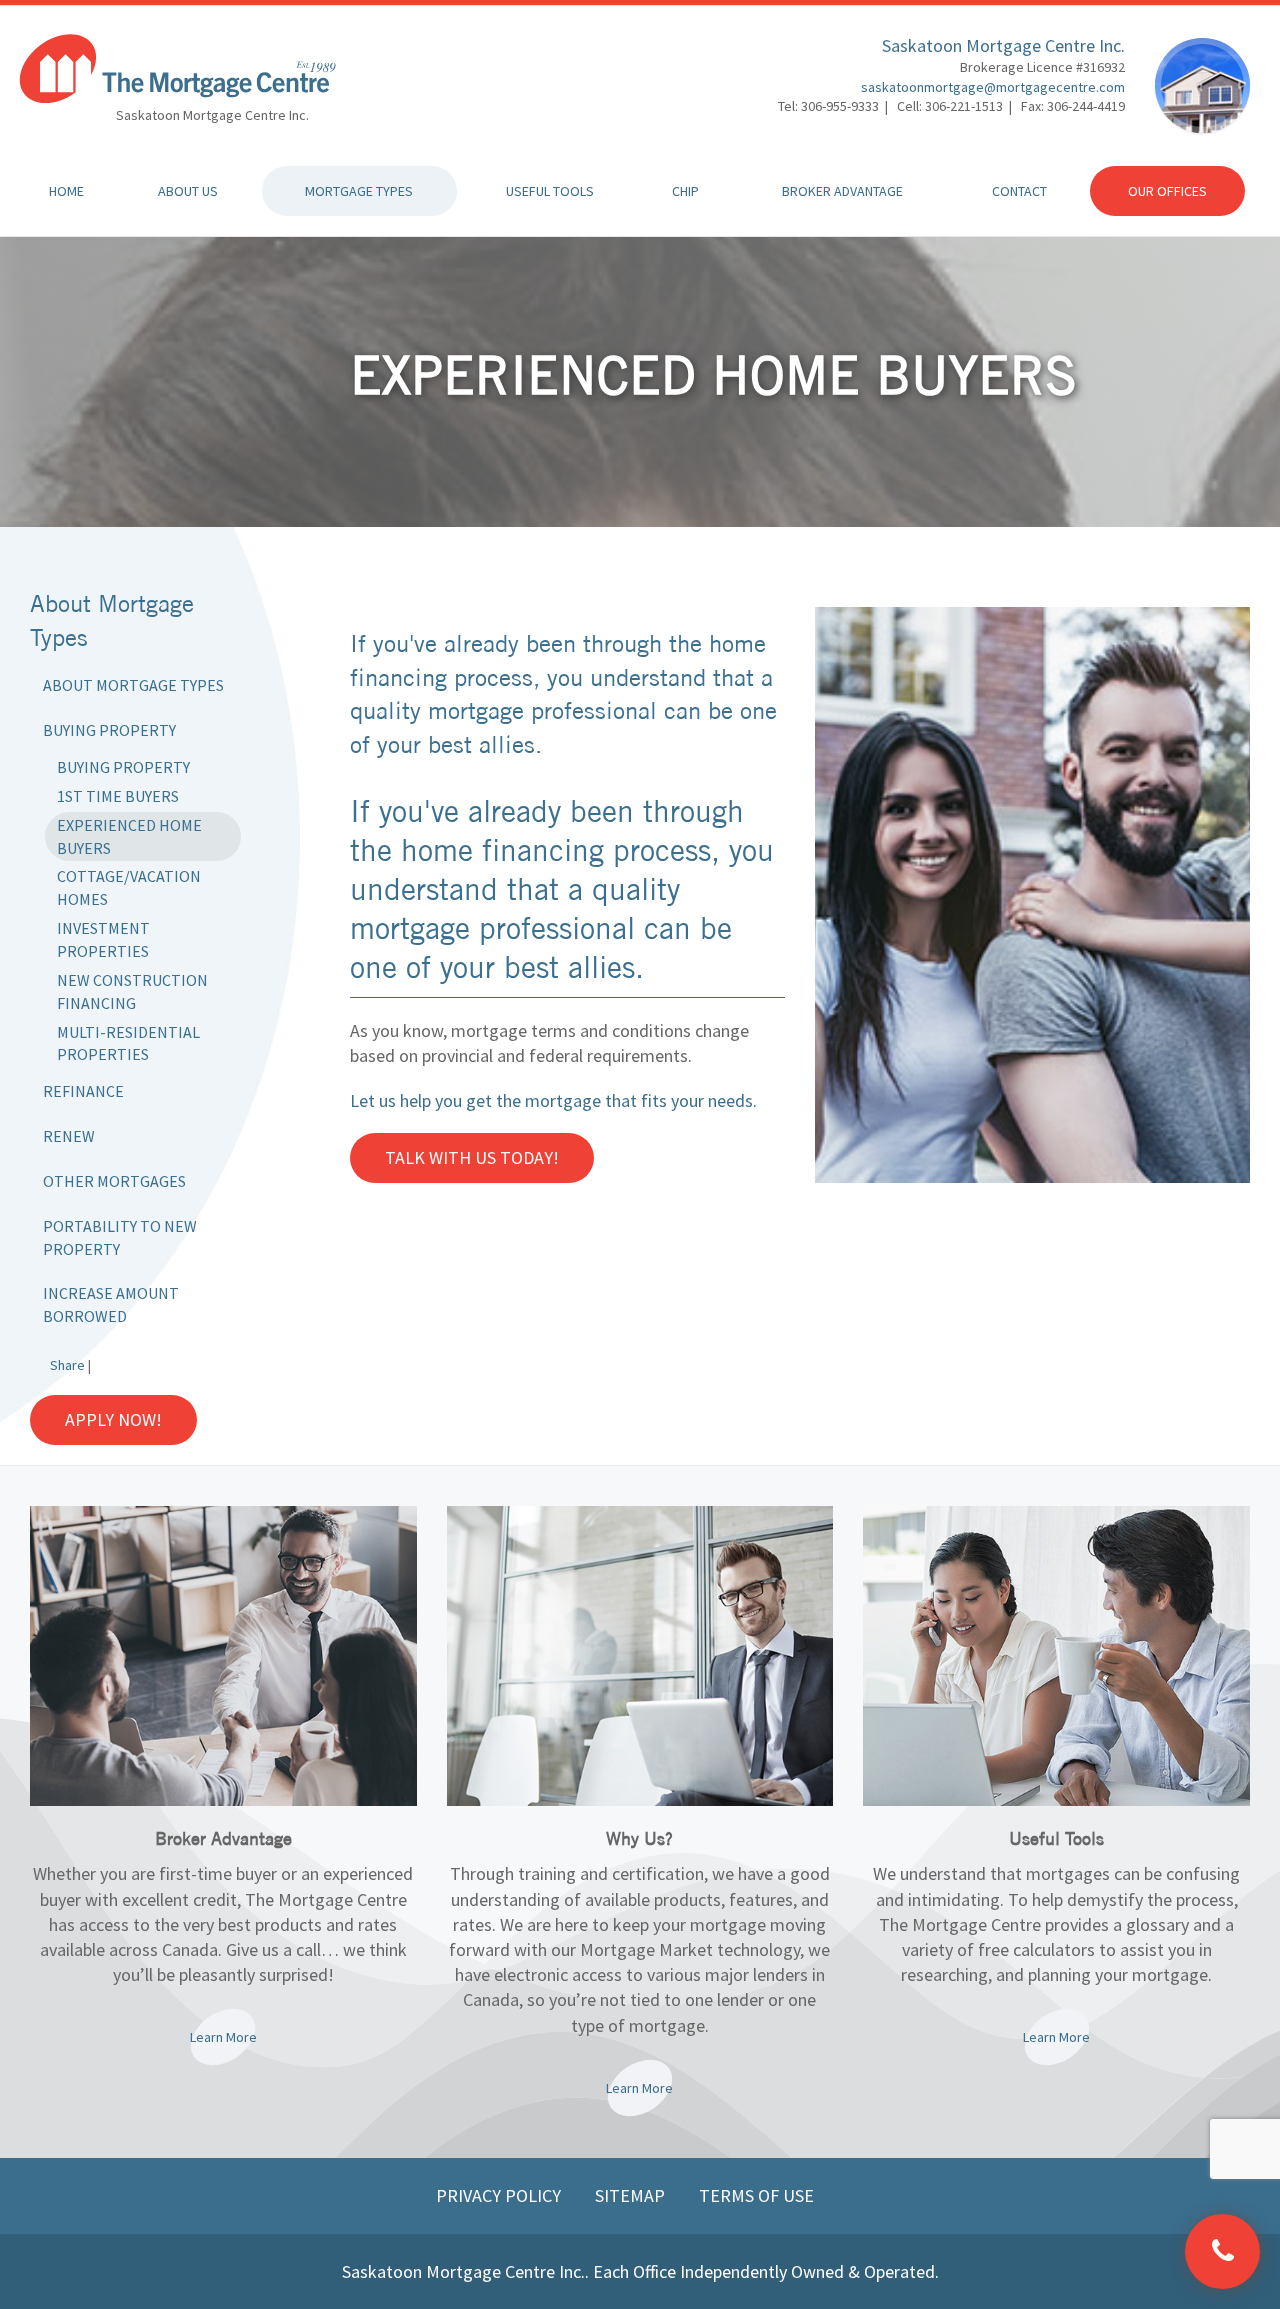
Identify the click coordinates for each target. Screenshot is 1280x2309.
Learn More (223, 2037)
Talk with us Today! (472, 1157)
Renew (69, 1136)
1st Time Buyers (118, 796)
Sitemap (632, 2195)
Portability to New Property (120, 1237)
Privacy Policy (500, 2195)
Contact (1019, 191)
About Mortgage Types (133, 685)
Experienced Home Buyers (129, 836)
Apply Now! (113, 1419)
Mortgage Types (359, 191)
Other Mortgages (114, 1181)
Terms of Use (756, 2195)
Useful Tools (550, 191)
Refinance (83, 1091)
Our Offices (1167, 191)
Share (67, 1365)
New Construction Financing (132, 991)
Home (66, 191)
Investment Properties (103, 939)
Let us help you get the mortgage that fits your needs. (553, 1100)
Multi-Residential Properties (128, 1043)
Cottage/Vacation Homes (129, 887)
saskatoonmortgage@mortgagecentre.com (993, 87)
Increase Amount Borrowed (111, 1304)
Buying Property (109, 730)
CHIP (685, 191)
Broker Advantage (842, 191)
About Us (188, 191)
